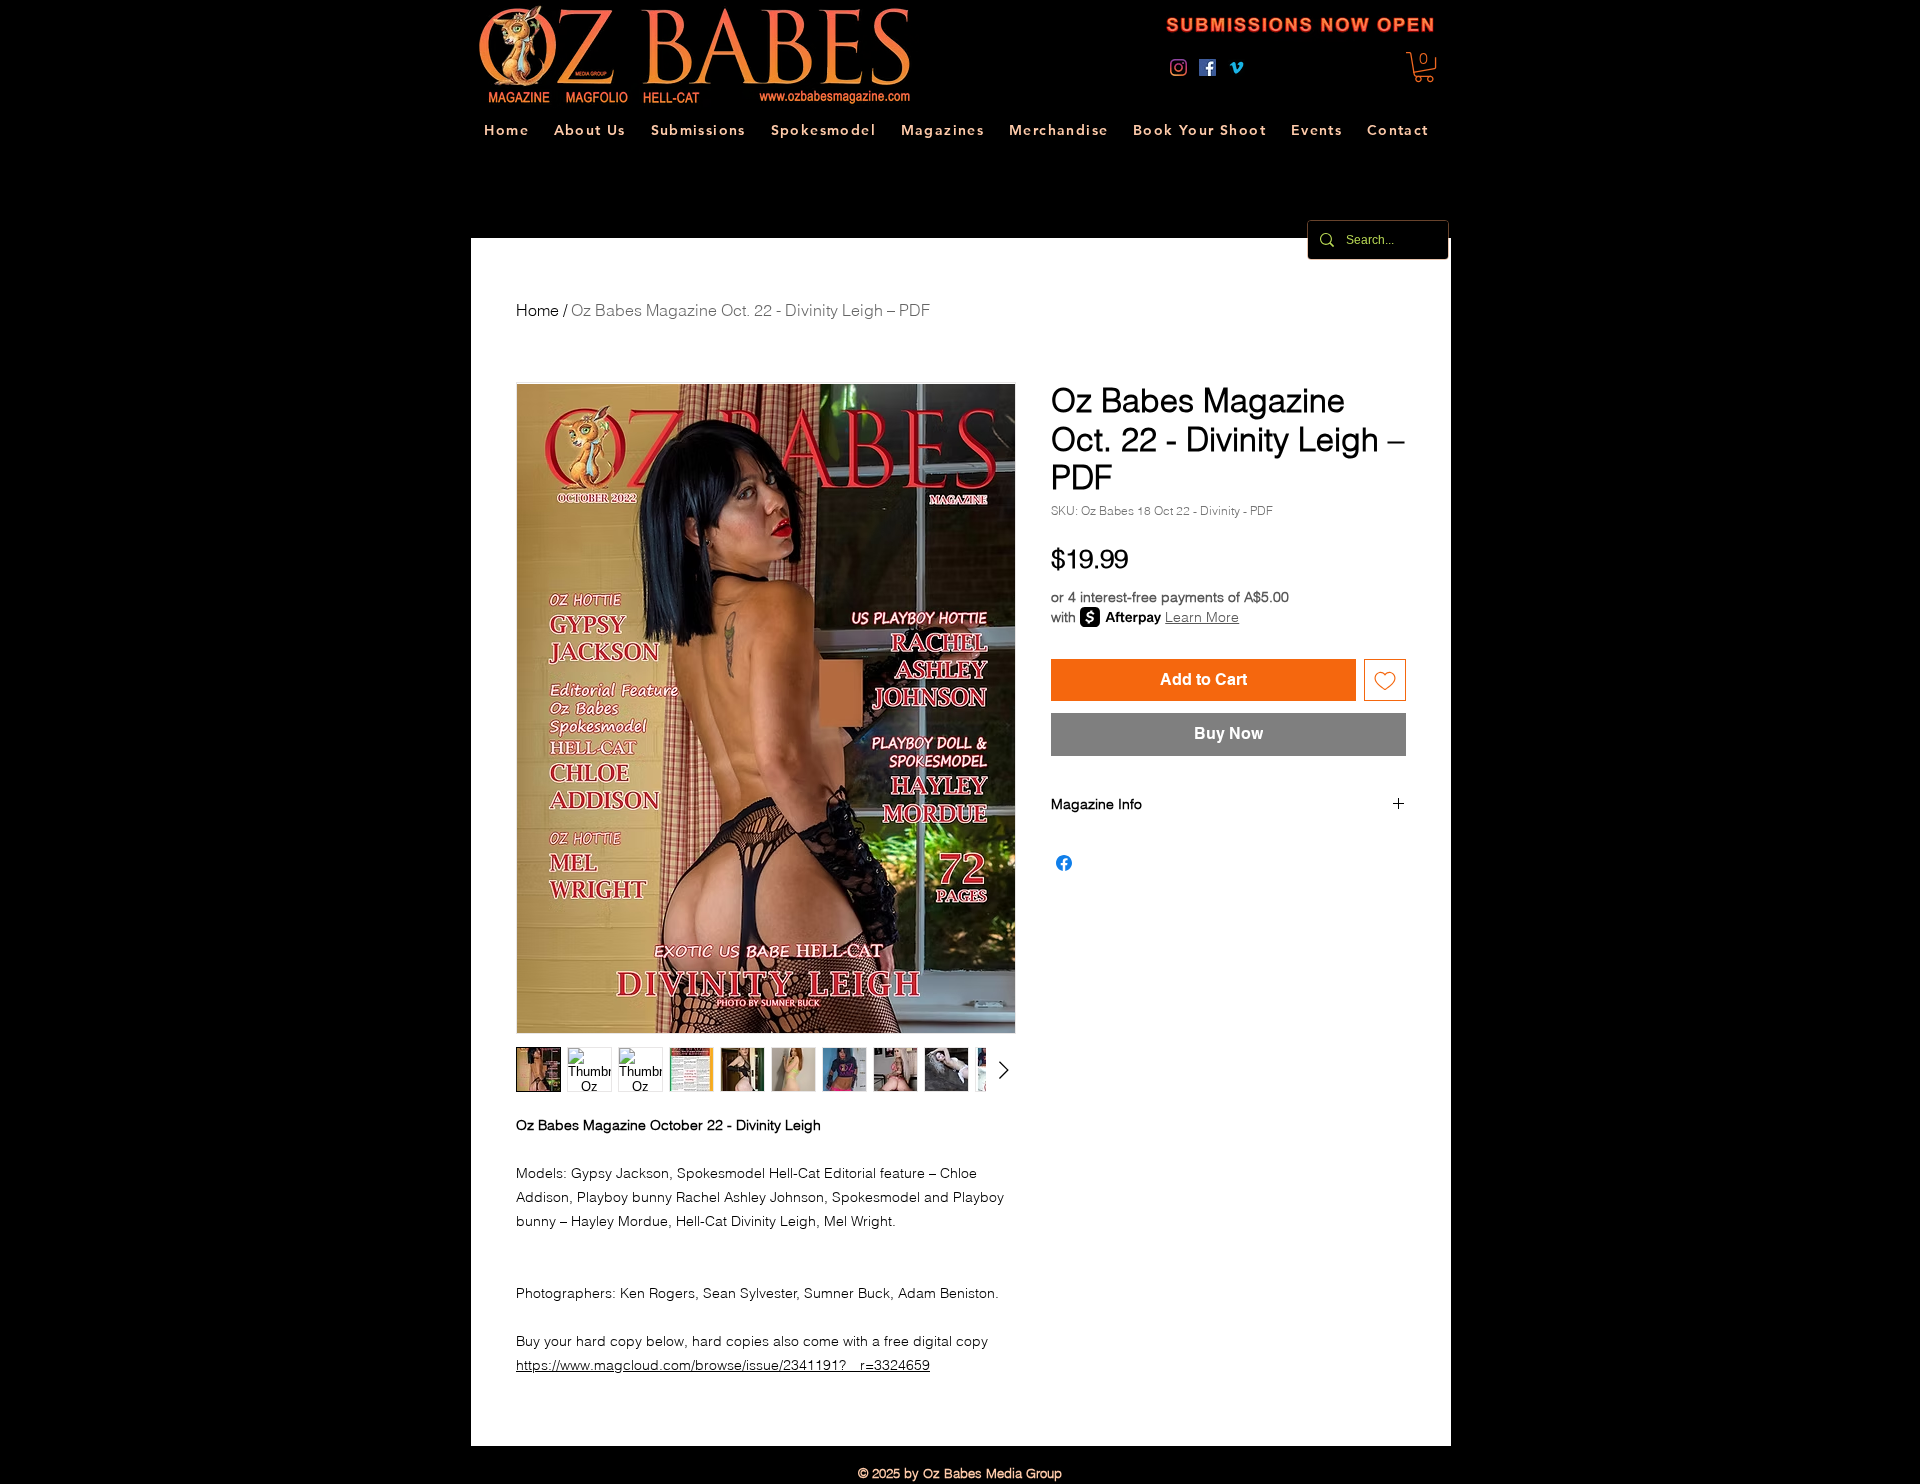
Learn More (1202, 617)
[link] (1424, 67)
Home (537, 310)
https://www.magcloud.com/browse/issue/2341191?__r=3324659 (723, 1365)
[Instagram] (1178, 67)
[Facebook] (1207, 67)
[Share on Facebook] (1064, 863)
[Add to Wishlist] (1385, 680)
